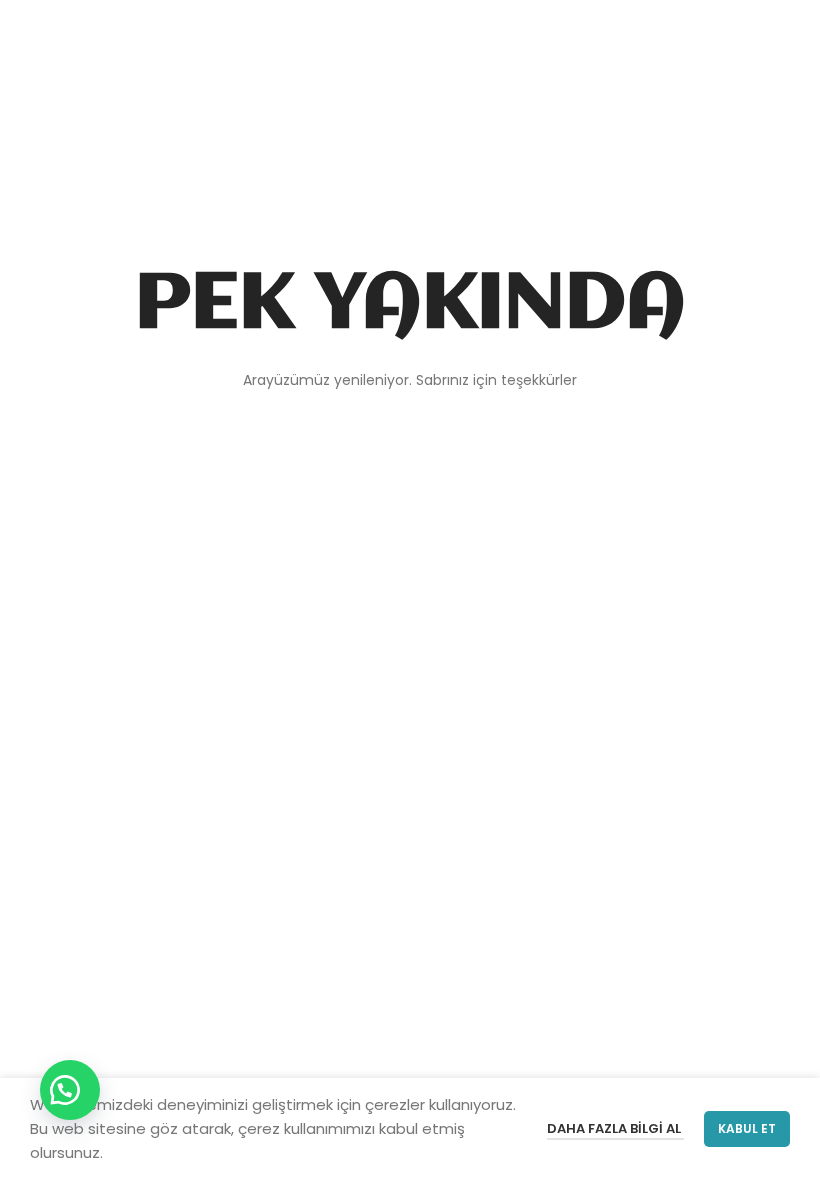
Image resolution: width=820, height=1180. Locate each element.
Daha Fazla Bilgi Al (615, 1128)
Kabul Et (747, 1128)
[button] (70, 1090)
